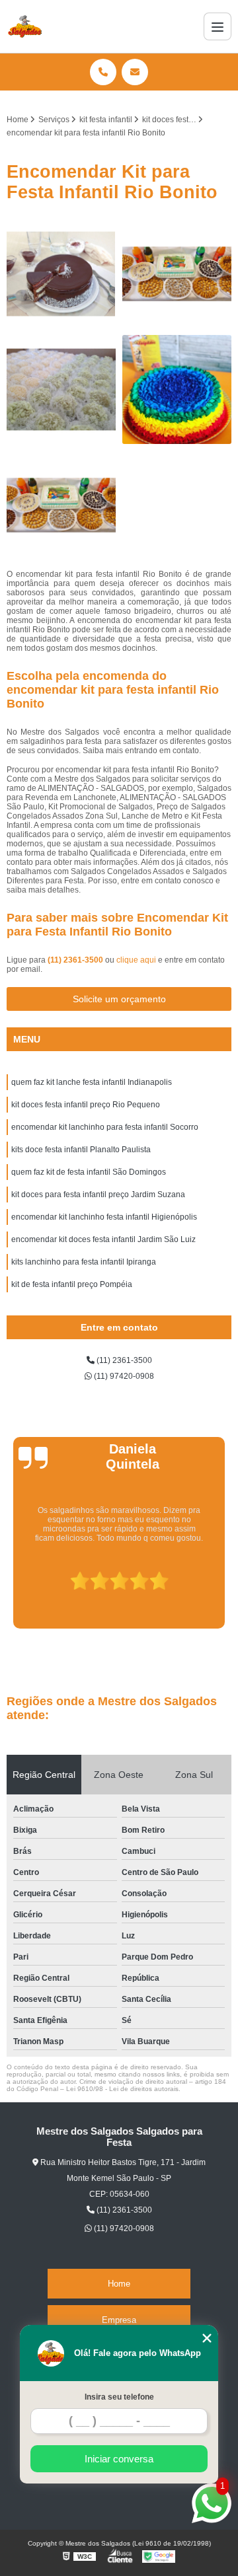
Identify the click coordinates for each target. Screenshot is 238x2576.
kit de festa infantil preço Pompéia (72, 1284)
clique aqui (136, 960)
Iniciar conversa (119, 2459)
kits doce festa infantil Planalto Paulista (81, 1150)
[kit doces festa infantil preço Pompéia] (177, 389)
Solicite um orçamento (119, 999)
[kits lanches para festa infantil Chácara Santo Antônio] (61, 389)
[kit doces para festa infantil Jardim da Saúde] (61, 274)
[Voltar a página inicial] (25, 26)
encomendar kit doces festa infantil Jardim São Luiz (103, 1239)
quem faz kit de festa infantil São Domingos (89, 1172)
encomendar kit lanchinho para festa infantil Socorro (105, 1127)
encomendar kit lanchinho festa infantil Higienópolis (104, 1217)
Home (119, 2284)
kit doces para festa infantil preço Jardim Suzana (98, 1195)
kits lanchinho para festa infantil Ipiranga (84, 1262)
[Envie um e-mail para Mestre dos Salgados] (135, 72)
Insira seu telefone (119, 2397)
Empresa (119, 2320)
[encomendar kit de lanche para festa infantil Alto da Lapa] (177, 274)
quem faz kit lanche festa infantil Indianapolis (92, 1082)
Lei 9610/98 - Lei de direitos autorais (122, 2089)
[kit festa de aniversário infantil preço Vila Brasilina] (61, 505)
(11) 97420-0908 (123, 1376)
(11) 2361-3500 (76, 960)
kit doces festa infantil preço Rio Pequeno (86, 1105)
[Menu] (218, 26)
